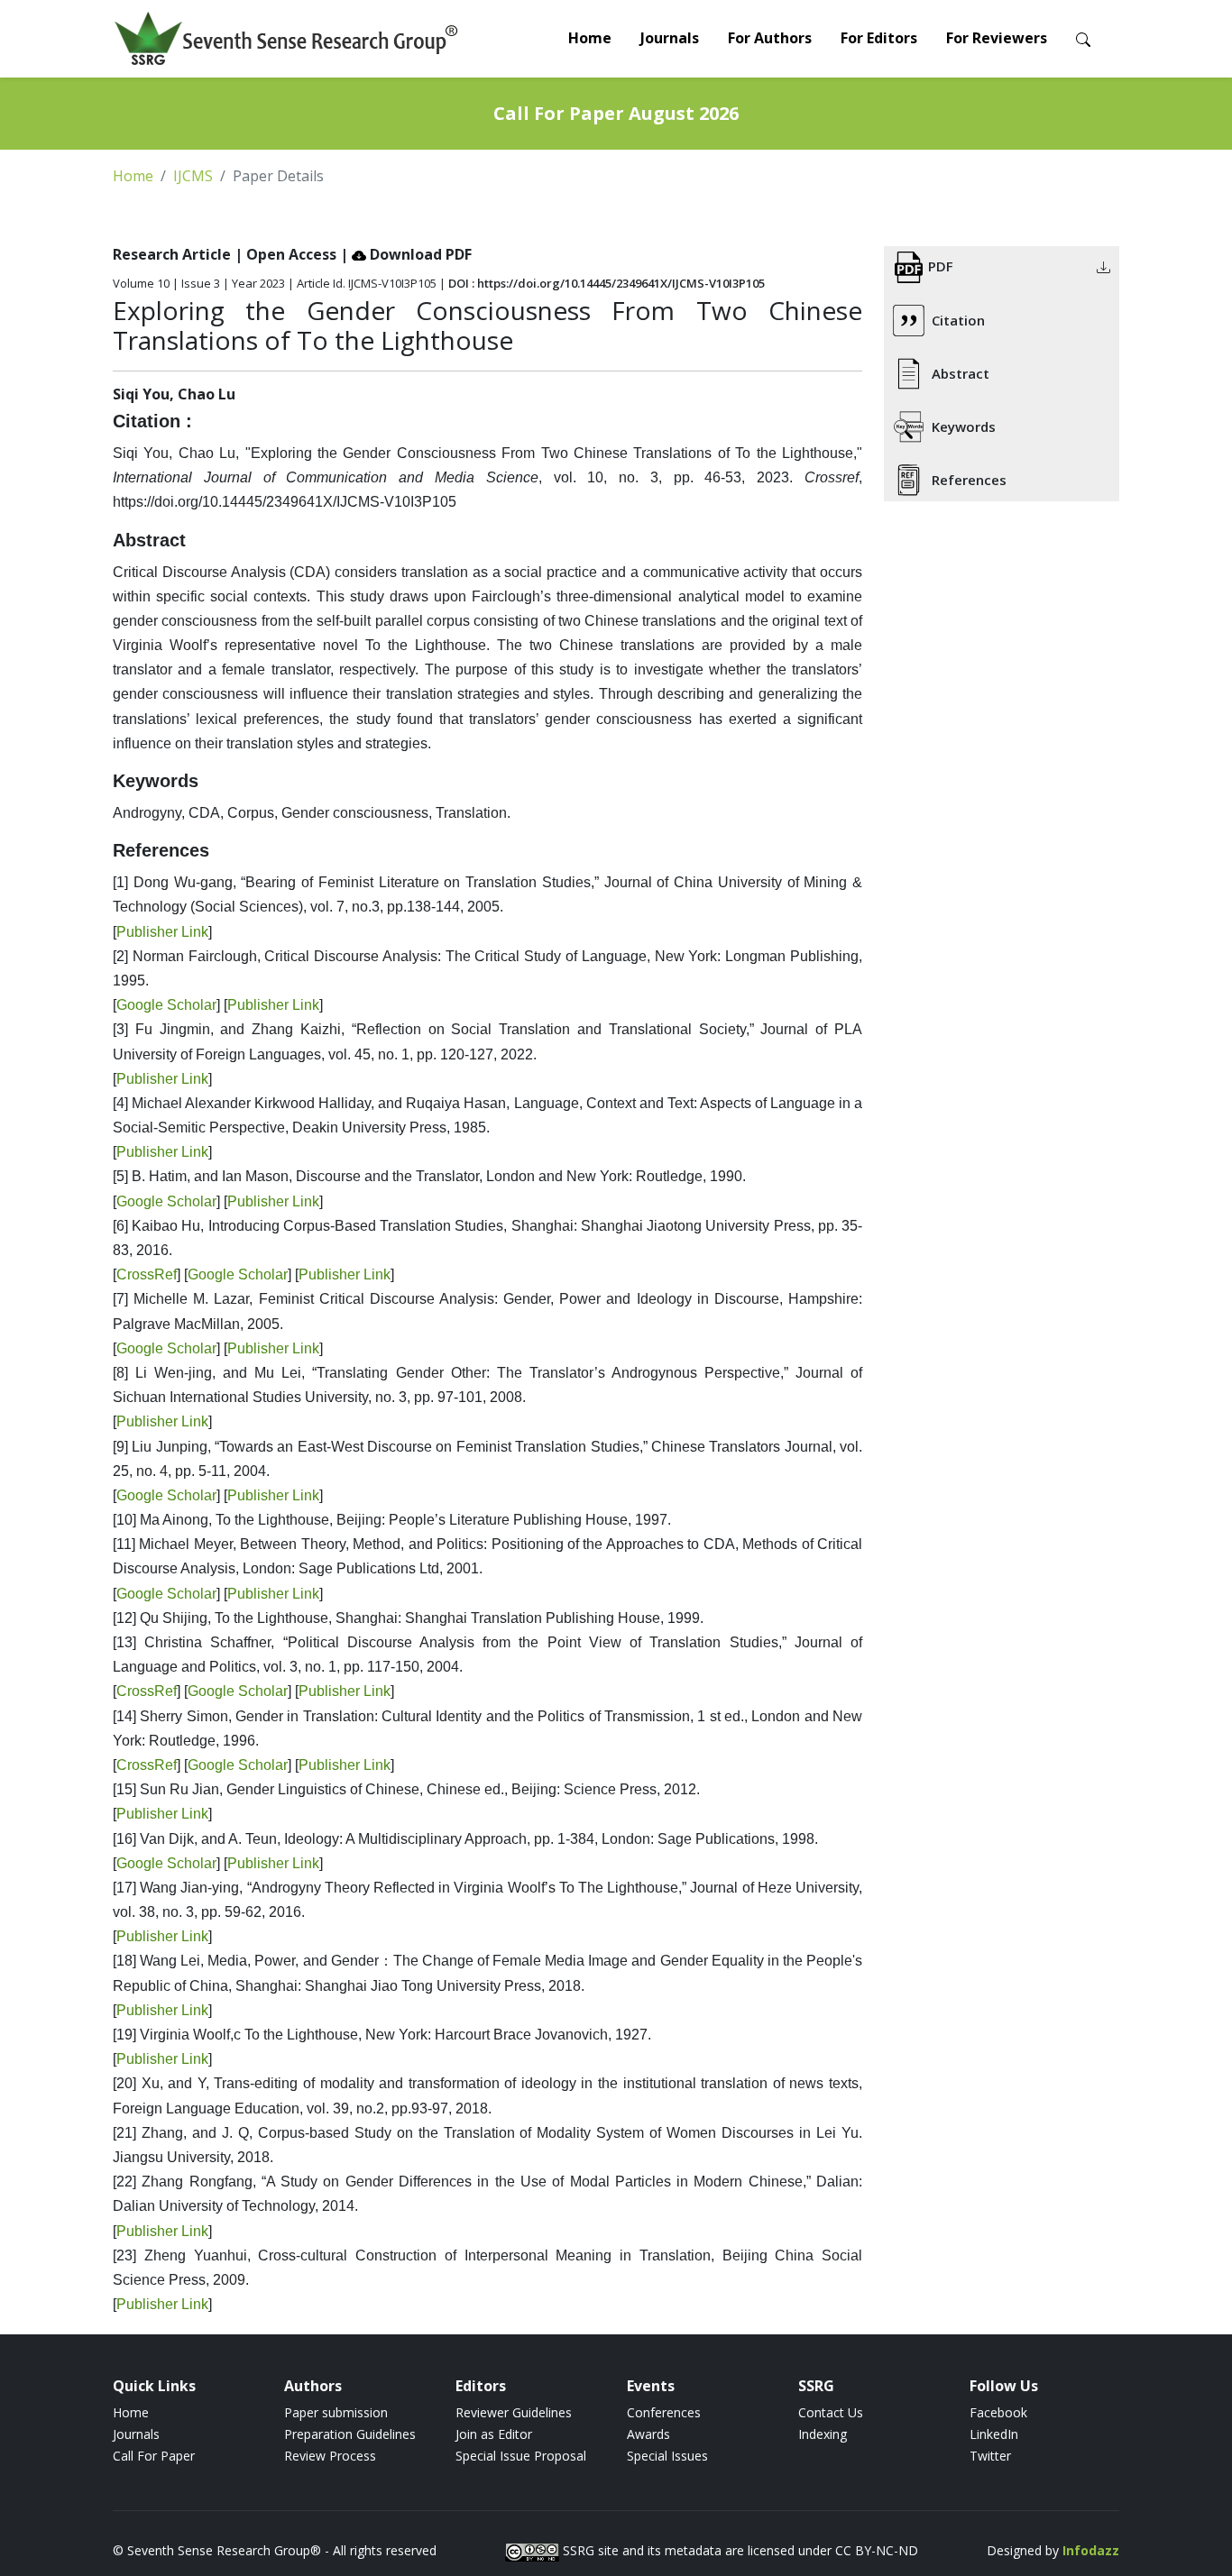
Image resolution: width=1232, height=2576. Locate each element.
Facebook (998, 2412)
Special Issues (667, 2456)
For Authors (770, 38)
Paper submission (336, 2412)
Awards (648, 2434)
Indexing (823, 2434)
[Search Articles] (1083, 38)
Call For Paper (154, 2456)
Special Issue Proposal (521, 2456)
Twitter (990, 2456)
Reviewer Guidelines (514, 2412)
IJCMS (193, 176)
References (969, 480)
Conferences (664, 2412)
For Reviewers (997, 38)
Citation (958, 320)
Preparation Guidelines (350, 2434)
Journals (670, 38)
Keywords (964, 426)
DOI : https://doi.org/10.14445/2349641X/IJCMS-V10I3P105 (607, 283)
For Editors (879, 38)
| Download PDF (406, 254)
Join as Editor (494, 2434)
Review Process (330, 2456)
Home (590, 38)
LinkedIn (994, 2434)
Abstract (961, 373)
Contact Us (831, 2412)
